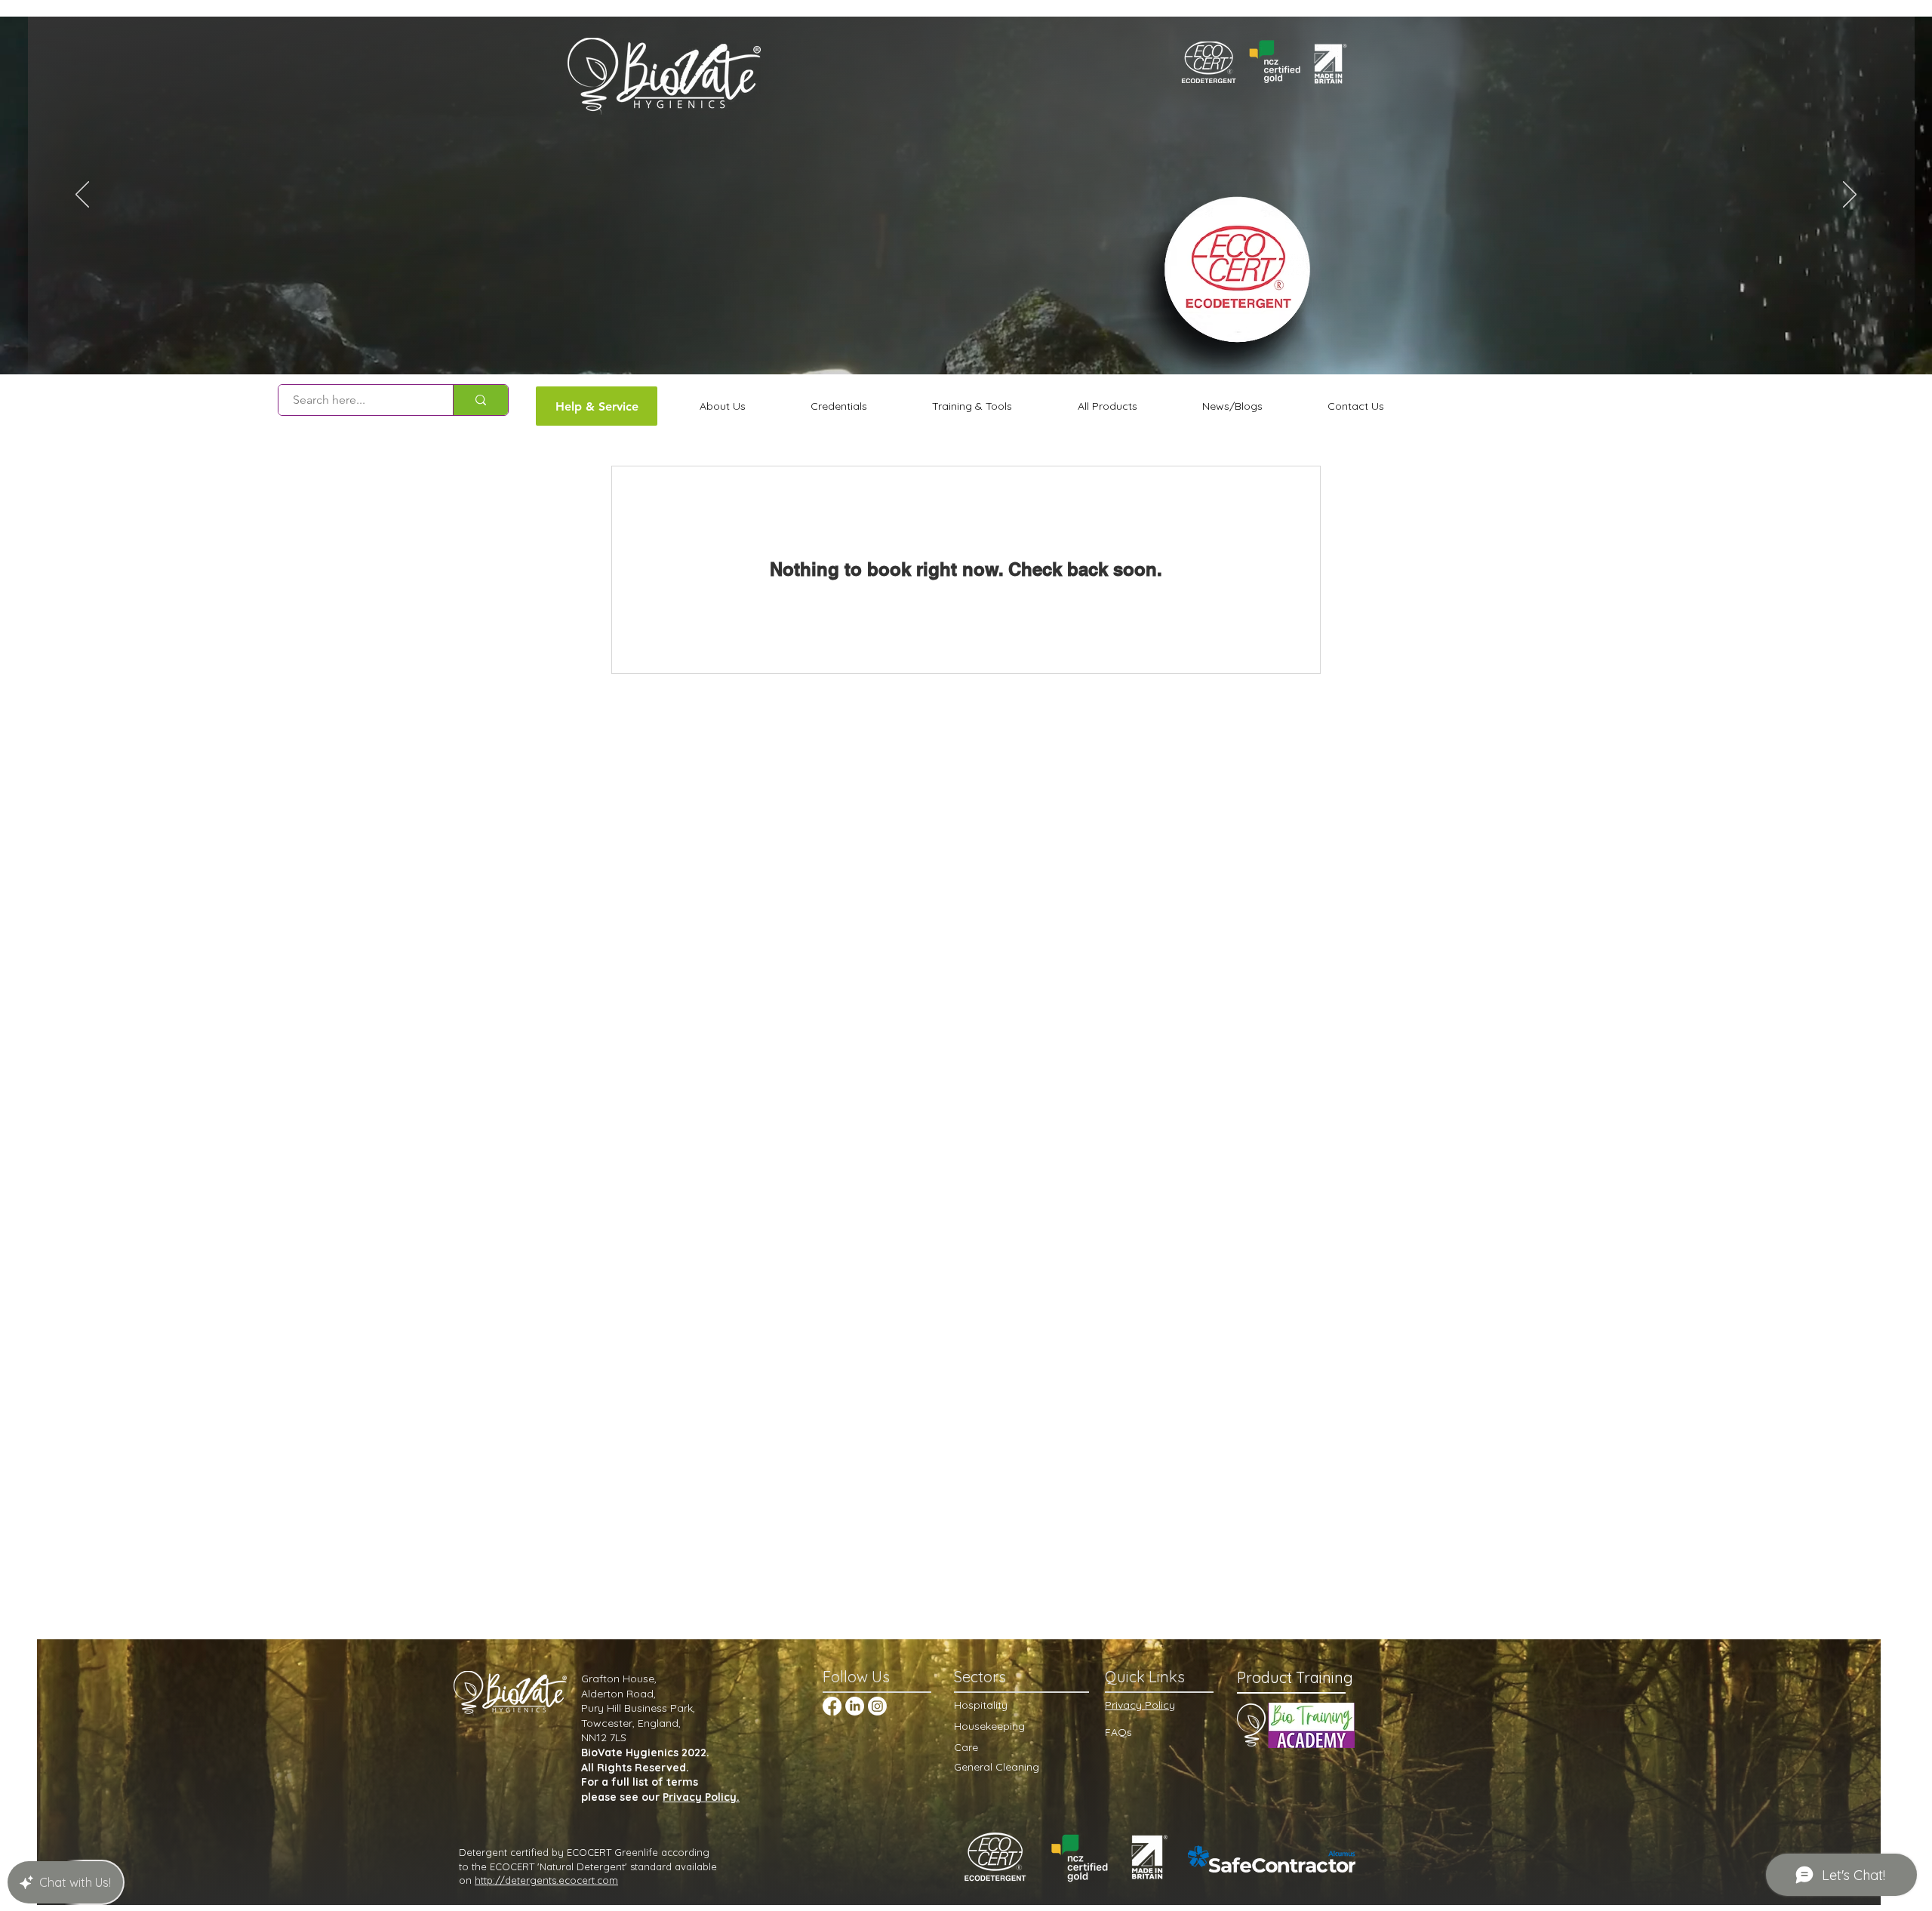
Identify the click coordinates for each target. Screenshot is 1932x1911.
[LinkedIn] (855, 1706)
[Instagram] (877, 1706)
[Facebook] (832, 1706)
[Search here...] (480, 400)
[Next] (1850, 195)
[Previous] (82, 195)
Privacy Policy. (701, 1797)
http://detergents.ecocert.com (546, 1880)
